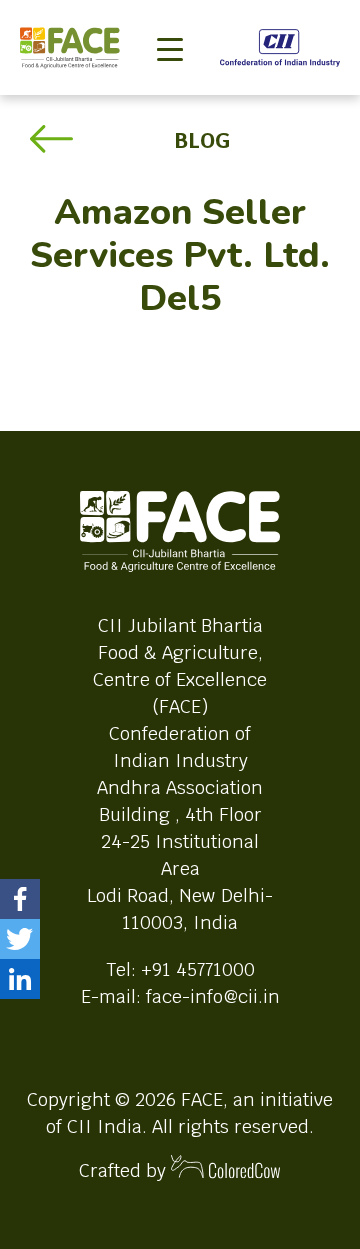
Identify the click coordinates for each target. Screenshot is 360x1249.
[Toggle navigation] (170, 16)
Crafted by (125, 1170)
